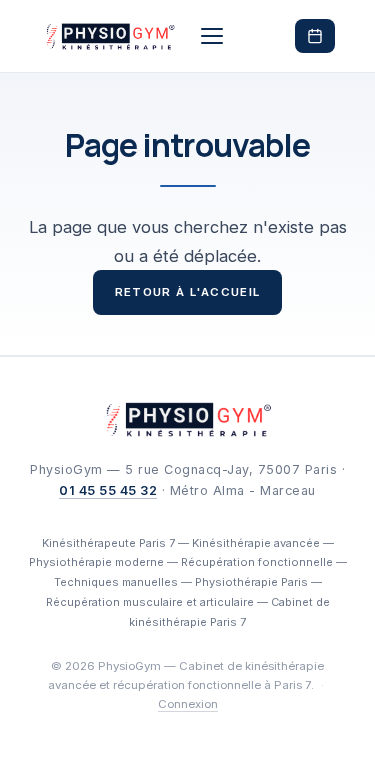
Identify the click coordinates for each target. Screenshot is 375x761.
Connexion (188, 704)
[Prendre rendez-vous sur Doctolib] (315, 36)
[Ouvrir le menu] (212, 36)
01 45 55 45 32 (108, 490)
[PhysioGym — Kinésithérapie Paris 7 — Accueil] (110, 36)
